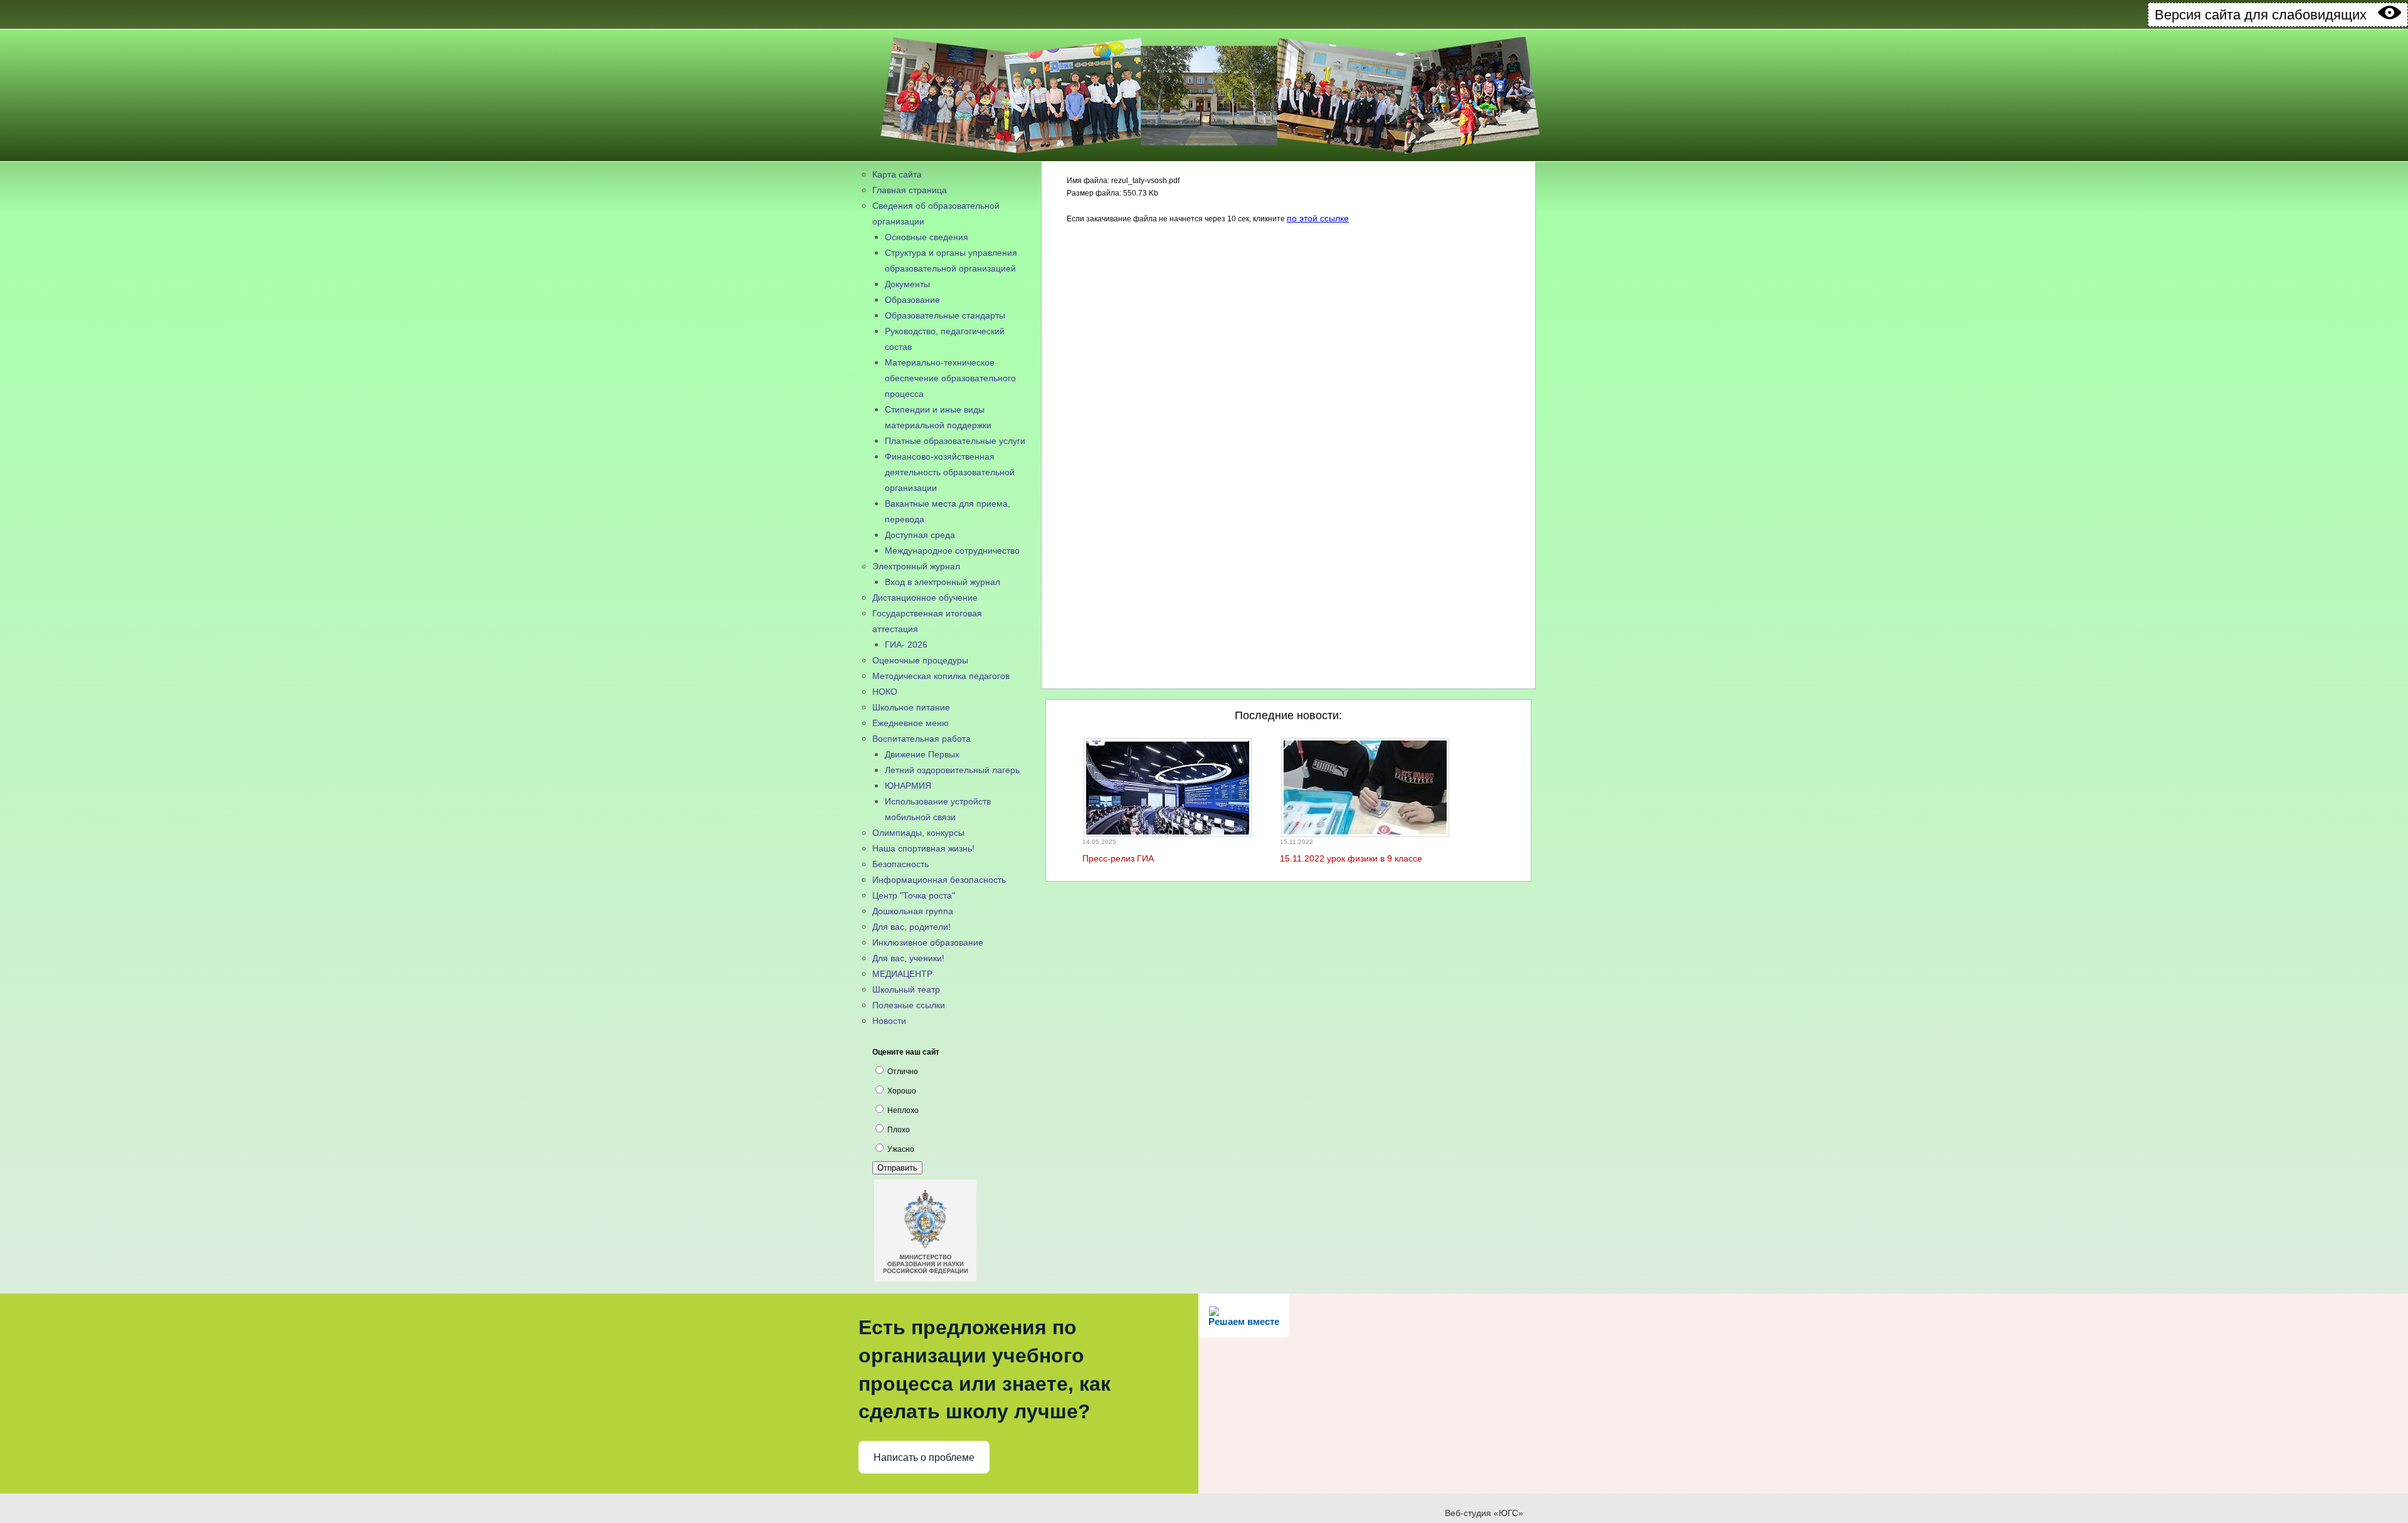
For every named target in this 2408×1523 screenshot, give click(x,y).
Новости (889, 1021)
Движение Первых (922, 754)
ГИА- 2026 (906, 645)
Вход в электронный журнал (943, 582)
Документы (907, 284)
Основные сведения (927, 237)
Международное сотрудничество (952, 551)
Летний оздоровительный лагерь (952, 770)
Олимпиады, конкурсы (918, 833)
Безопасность (900, 864)
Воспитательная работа (921, 739)
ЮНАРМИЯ (908, 786)
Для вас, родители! (911, 927)
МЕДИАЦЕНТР (902, 974)
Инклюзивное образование (928, 942)
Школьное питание (911, 707)
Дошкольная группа (913, 911)
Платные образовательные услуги (955, 441)
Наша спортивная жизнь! (923, 848)
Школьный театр (906, 989)
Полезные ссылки (909, 1005)
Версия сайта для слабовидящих (2266, 15)
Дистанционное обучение (925, 598)
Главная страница (910, 190)
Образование (912, 300)
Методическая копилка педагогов (941, 676)
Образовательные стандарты (945, 315)
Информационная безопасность (939, 880)
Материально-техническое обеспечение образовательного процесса (950, 378)
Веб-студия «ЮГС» (1484, 1513)
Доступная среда (920, 535)
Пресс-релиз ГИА (1118, 858)
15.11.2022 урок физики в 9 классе (1351, 858)
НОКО (885, 692)
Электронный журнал (916, 566)
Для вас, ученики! (908, 958)
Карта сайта (897, 174)
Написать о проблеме (924, 1457)
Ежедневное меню (911, 723)
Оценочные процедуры (920, 660)
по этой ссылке (1318, 218)
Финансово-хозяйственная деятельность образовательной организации (950, 472)
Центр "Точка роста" (914, 895)
